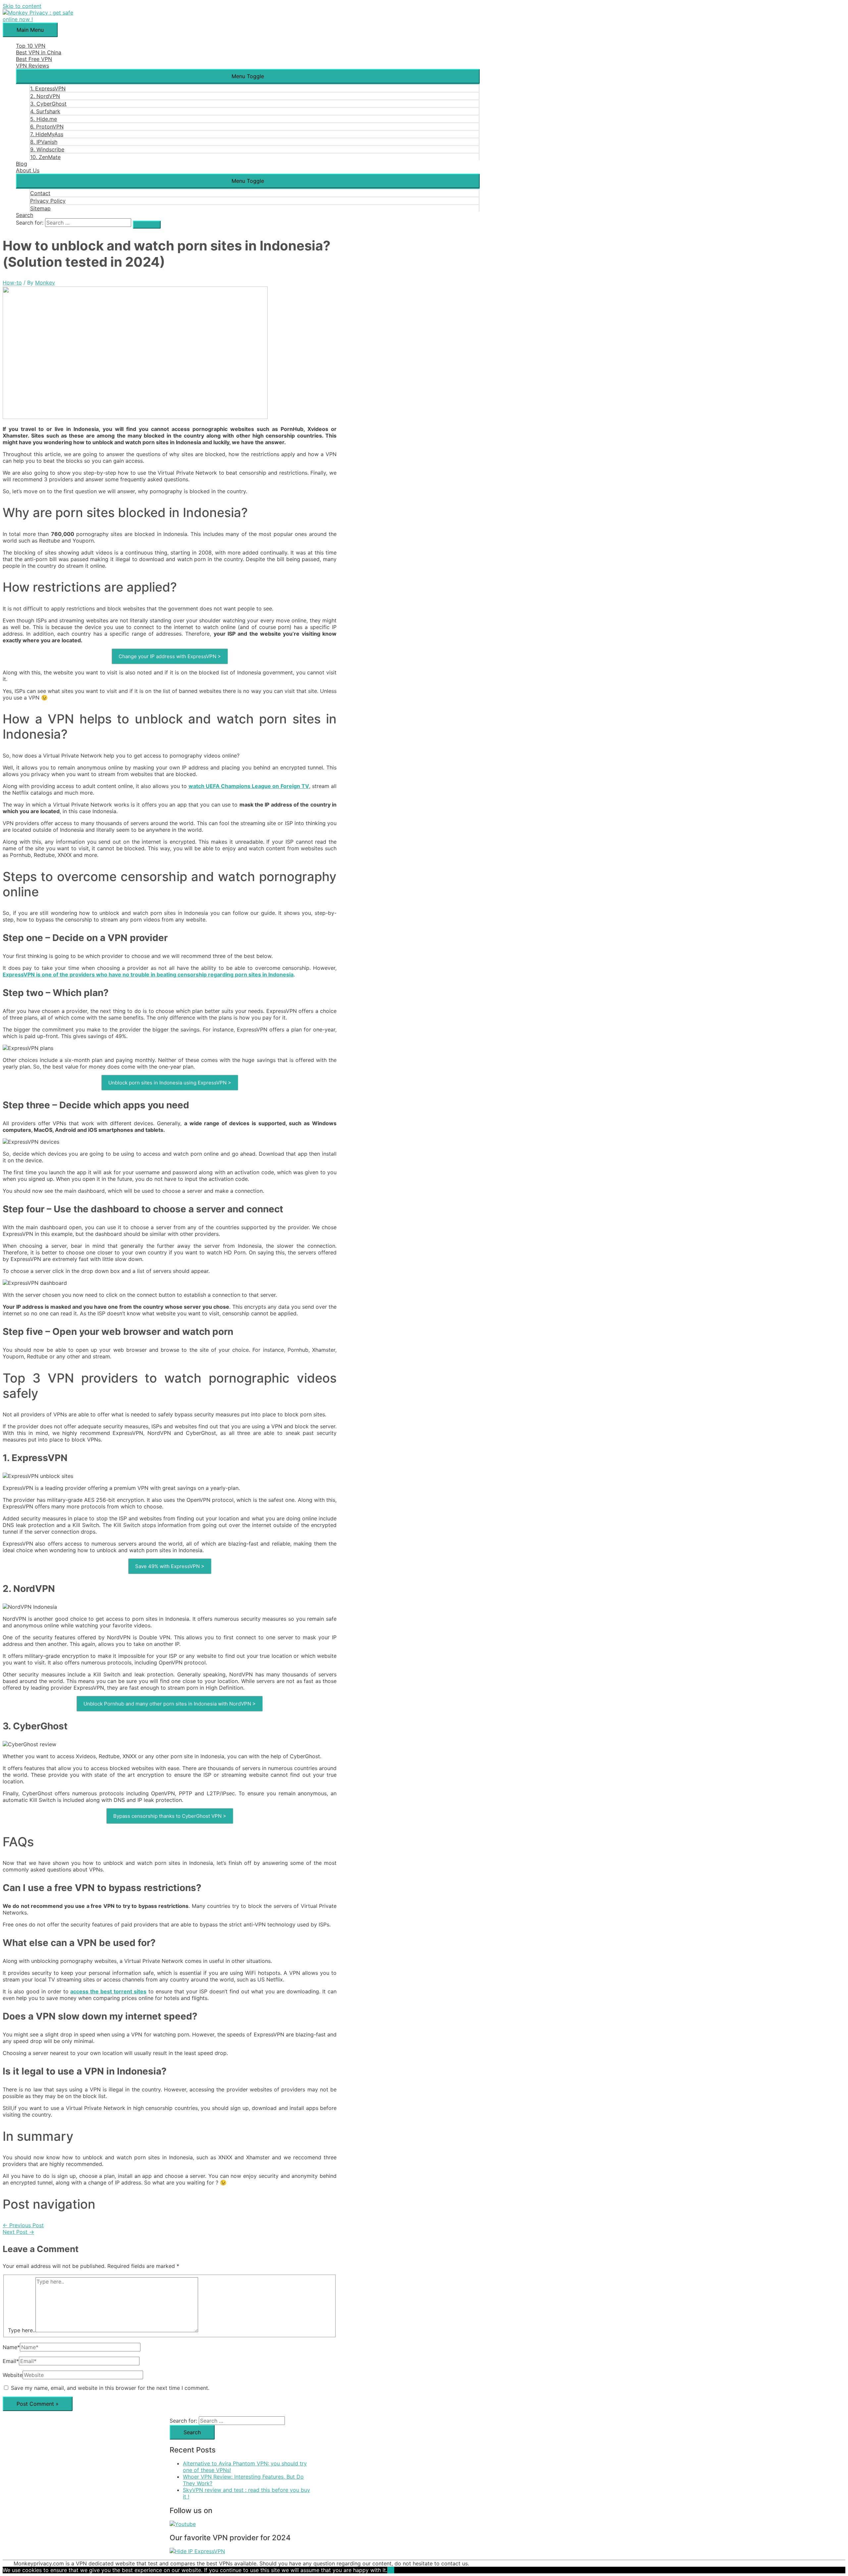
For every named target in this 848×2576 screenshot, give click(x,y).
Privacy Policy (48, 201)
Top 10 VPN (31, 46)
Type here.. (22, 2330)
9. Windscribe (47, 149)
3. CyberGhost (48, 104)
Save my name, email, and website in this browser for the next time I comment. (110, 2388)
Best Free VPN (34, 59)
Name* (11, 2347)
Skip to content (22, 6)
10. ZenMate (45, 157)
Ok (391, 2570)
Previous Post (23, 2225)
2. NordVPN (45, 96)
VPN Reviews (32, 66)
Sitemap (40, 208)
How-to (12, 283)
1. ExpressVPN (48, 88)
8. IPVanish (44, 142)
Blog (22, 164)
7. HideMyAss (47, 134)
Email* (11, 2361)
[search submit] (147, 225)
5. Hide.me (44, 119)
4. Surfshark (45, 111)
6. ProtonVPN (47, 127)
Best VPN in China (39, 52)
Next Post (18, 2232)
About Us (28, 170)
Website (13, 2375)
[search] (88, 223)
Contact (40, 193)
